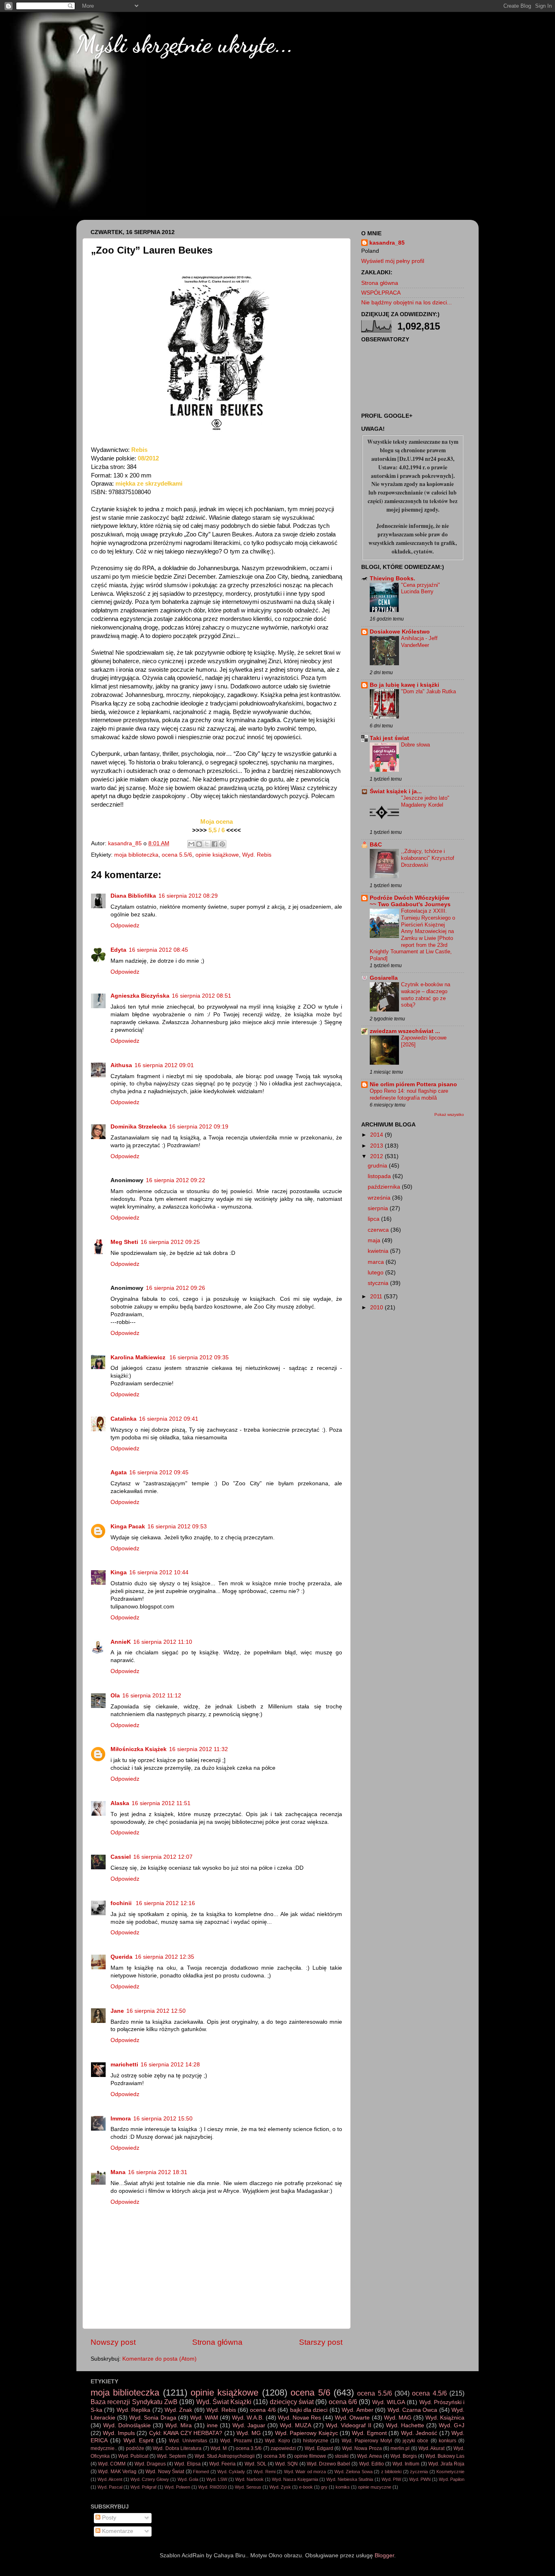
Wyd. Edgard (319, 2448)
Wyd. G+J (452, 2425)
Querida (121, 1957)
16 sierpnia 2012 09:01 (164, 1065)
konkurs (448, 2441)
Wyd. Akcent (110, 2479)
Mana (118, 2172)
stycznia (379, 1283)
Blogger (384, 2555)
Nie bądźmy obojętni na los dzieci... (406, 303)
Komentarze (117, 2531)
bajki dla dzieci (309, 2410)
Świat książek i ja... (396, 791)
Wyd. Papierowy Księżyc (307, 2433)
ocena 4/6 (263, 2410)
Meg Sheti (124, 1242)
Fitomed (201, 2472)
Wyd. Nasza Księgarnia (295, 2479)
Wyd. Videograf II (348, 2425)
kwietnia (379, 1251)
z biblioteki (391, 2472)
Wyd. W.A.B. (248, 2418)
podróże (135, 2448)
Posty (108, 2518)
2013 (377, 1146)
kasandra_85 (387, 243)
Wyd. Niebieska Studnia (350, 2479)
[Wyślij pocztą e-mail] (191, 844)
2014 (377, 1135)
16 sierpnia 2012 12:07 (163, 1857)
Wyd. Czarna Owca (413, 2410)
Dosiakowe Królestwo (400, 632)
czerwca (379, 1230)
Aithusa (121, 1065)
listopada (380, 1176)
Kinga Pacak (128, 1527)
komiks (343, 2487)
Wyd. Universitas (188, 2441)
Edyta (118, 950)
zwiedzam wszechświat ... (405, 1031)
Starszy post (321, 2342)
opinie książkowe (217, 855)
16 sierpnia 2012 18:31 (158, 2172)
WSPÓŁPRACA (381, 293)
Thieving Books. (392, 578)
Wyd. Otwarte (352, 2418)
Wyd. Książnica (445, 2418)
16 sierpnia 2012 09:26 (176, 1288)
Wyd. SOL (256, 2464)
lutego (376, 1273)
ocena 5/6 (310, 2393)
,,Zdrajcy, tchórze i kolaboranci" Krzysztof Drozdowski (428, 858)
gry (324, 2487)
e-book (306, 2487)
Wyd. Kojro (277, 2441)
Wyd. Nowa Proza (362, 2448)
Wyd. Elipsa (187, 2464)
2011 (377, 1297)
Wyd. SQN (286, 2464)
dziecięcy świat (292, 2402)
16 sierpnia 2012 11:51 (161, 1803)
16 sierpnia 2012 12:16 (165, 1903)
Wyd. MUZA (296, 2425)
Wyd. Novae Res (299, 2418)
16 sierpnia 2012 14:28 (170, 2065)
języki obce (415, 2441)
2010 (377, 1308)
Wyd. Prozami (236, 2441)
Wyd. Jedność (419, 2433)
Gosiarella (384, 978)
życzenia (419, 2472)
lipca (374, 1219)
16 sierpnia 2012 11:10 (163, 1642)
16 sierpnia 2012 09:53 (177, 1527)
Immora (121, 2119)
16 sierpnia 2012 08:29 (188, 896)
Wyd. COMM (112, 2464)
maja (375, 1240)
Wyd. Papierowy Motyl (367, 2441)
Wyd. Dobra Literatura (177, 2448)
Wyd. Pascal (110, 2487)
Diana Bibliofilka (133, 896)
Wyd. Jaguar (249, 2425)
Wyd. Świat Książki (224, 2402)
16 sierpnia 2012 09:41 (169, 1419)
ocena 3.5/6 (249, 2448)
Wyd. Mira (179, 2425)
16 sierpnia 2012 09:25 (170, 1242)
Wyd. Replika (133, 2410)
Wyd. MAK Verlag (117, 2472)
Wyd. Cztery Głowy (150, 2479)
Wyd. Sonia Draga (153, 2418)
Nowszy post (113, 2342)
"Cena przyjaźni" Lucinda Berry (421, 588)
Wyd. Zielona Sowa (353, 2472)
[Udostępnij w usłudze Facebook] (215, 844)
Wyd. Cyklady (231, 2472)
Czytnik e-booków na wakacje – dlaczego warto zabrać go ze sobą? (426, 995)
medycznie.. (104, 2448)
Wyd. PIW (391, 2479)
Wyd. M (219, 2448)
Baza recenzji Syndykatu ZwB (134, 2402)
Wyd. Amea (370, 2456)
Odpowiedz (125, 926)
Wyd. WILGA (389, 2402)
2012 (377, 1156)
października (385, 1187)
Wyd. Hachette (405, 2425)
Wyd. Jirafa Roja (446, 2464)
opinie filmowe (310, 2456)
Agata (119, 1472)
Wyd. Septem (171, 2456)
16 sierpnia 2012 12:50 (156, 2011)
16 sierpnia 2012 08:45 (158, 950)
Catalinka (124, 1419)
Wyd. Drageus (150, 2464)
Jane (117, 2011)
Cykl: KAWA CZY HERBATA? (186, 2433)
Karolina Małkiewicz (139, 1357)
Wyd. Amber (357, 2410)
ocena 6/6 (343, 2402)
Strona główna (217, 2342)
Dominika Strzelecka (139, 1127)
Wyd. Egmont (369, 2433)
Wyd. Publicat (133, 2456)
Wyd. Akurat (431, 2448)
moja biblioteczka (136, 855)
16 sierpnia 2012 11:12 (152, 1696)
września (380, 1198)
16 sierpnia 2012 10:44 (159, 1572)
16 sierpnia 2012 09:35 (199, 1357)
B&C (376, 845)
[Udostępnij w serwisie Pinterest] (222, 844)
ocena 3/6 (275, 2456)
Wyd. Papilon (452, 2479)
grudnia (378, 1166)
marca (377, 1262)
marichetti (124, 2065)
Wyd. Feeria (222, 2464)
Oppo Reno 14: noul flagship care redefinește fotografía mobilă (409, 1094)
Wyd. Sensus (248, 2487)
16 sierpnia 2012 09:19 (199, 1127)
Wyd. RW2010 (212, 2487)
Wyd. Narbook (249, 2479)
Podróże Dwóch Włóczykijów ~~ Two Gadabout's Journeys (410, 901)
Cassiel (121, 1857)
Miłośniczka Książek (139, 1749)
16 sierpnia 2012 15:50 (163, 2119)
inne (212, 2425)
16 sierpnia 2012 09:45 (159, 1472)
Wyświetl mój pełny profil (393, 261)
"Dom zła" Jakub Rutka (428, 691)
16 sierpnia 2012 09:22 (176, 1180)
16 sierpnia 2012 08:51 (202, 996)
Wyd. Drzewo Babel (328, 2464)
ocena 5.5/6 (177, 855)
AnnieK (121, 1642)
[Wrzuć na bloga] (199, 844)
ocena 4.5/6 (429, 2393)
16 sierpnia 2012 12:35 (165, 1957)
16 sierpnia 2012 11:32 (198, 1749)
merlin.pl (400, 2448)
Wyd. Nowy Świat (165, 2472)
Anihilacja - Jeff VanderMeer (419, 642)
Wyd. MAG (398, 2418)
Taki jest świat (389, 738)
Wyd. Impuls (119, 2433)
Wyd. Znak (178, 2410)
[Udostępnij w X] (207, 844)
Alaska (120, 1803)
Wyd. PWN (420, 2479)
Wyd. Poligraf (143, 2487)
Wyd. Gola (188, 2479)
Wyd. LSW (217, 2479)
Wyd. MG (248, 2433)
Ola (115, 1696)
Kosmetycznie (450, 2472)
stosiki (342, 2456)
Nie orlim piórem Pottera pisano (413, 1084)
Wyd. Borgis (404, 2456)
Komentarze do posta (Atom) (159, 2359)
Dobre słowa (415, 745)
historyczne (316, 2441)
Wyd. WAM (204, 2418)
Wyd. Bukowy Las (445, 2456)
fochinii (122, 1903)
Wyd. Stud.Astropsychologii (225, 2456)
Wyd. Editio (372, 2464)
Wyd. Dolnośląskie (127, 2425)
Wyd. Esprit (139, 2440)
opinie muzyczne (375, 2487)
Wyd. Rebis (257, 855)
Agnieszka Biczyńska (140, 996)
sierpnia (379, 1208)
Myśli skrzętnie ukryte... (185, 44)
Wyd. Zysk (280, 2487)
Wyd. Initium (406, 2464)
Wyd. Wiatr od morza (305, 2472)
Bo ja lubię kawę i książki (404, 685)
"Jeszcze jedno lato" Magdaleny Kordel (425, 801)
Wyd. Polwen (177, 2487)
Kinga (119, 1572)
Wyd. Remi (264, 2472)
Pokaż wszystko (449, 1114)
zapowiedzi (283, 2448)
